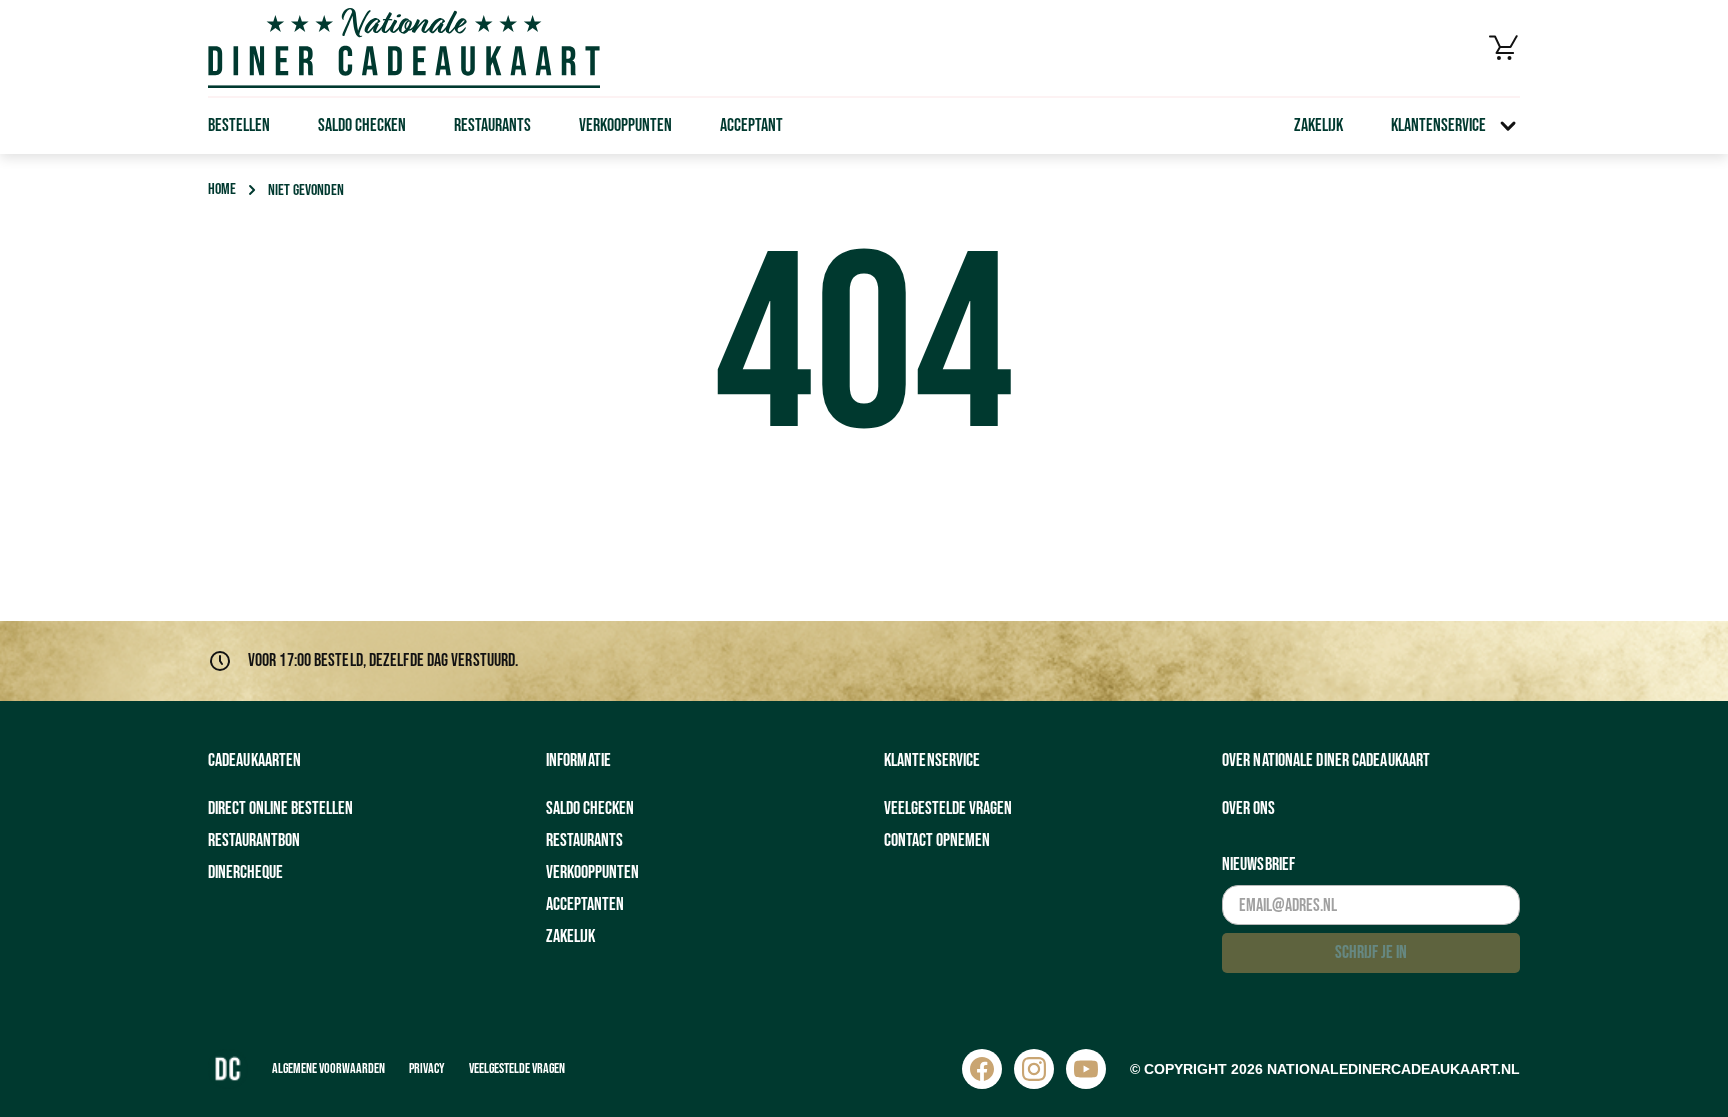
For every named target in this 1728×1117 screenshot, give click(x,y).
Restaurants (492, 125)
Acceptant (751, 125)
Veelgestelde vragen (948, 808)
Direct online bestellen (280, 808)
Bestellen (239, 125)
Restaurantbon (254, 840)
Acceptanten (585, 904)
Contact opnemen (937, 840)
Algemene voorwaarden (328, 1068)
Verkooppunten (625, 125)
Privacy (427, 1068)
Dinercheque (245, 872)
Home (222, 189)
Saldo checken (362, 125)
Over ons (1248, 808)
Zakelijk (1318, 125)
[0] (1504, 48)
